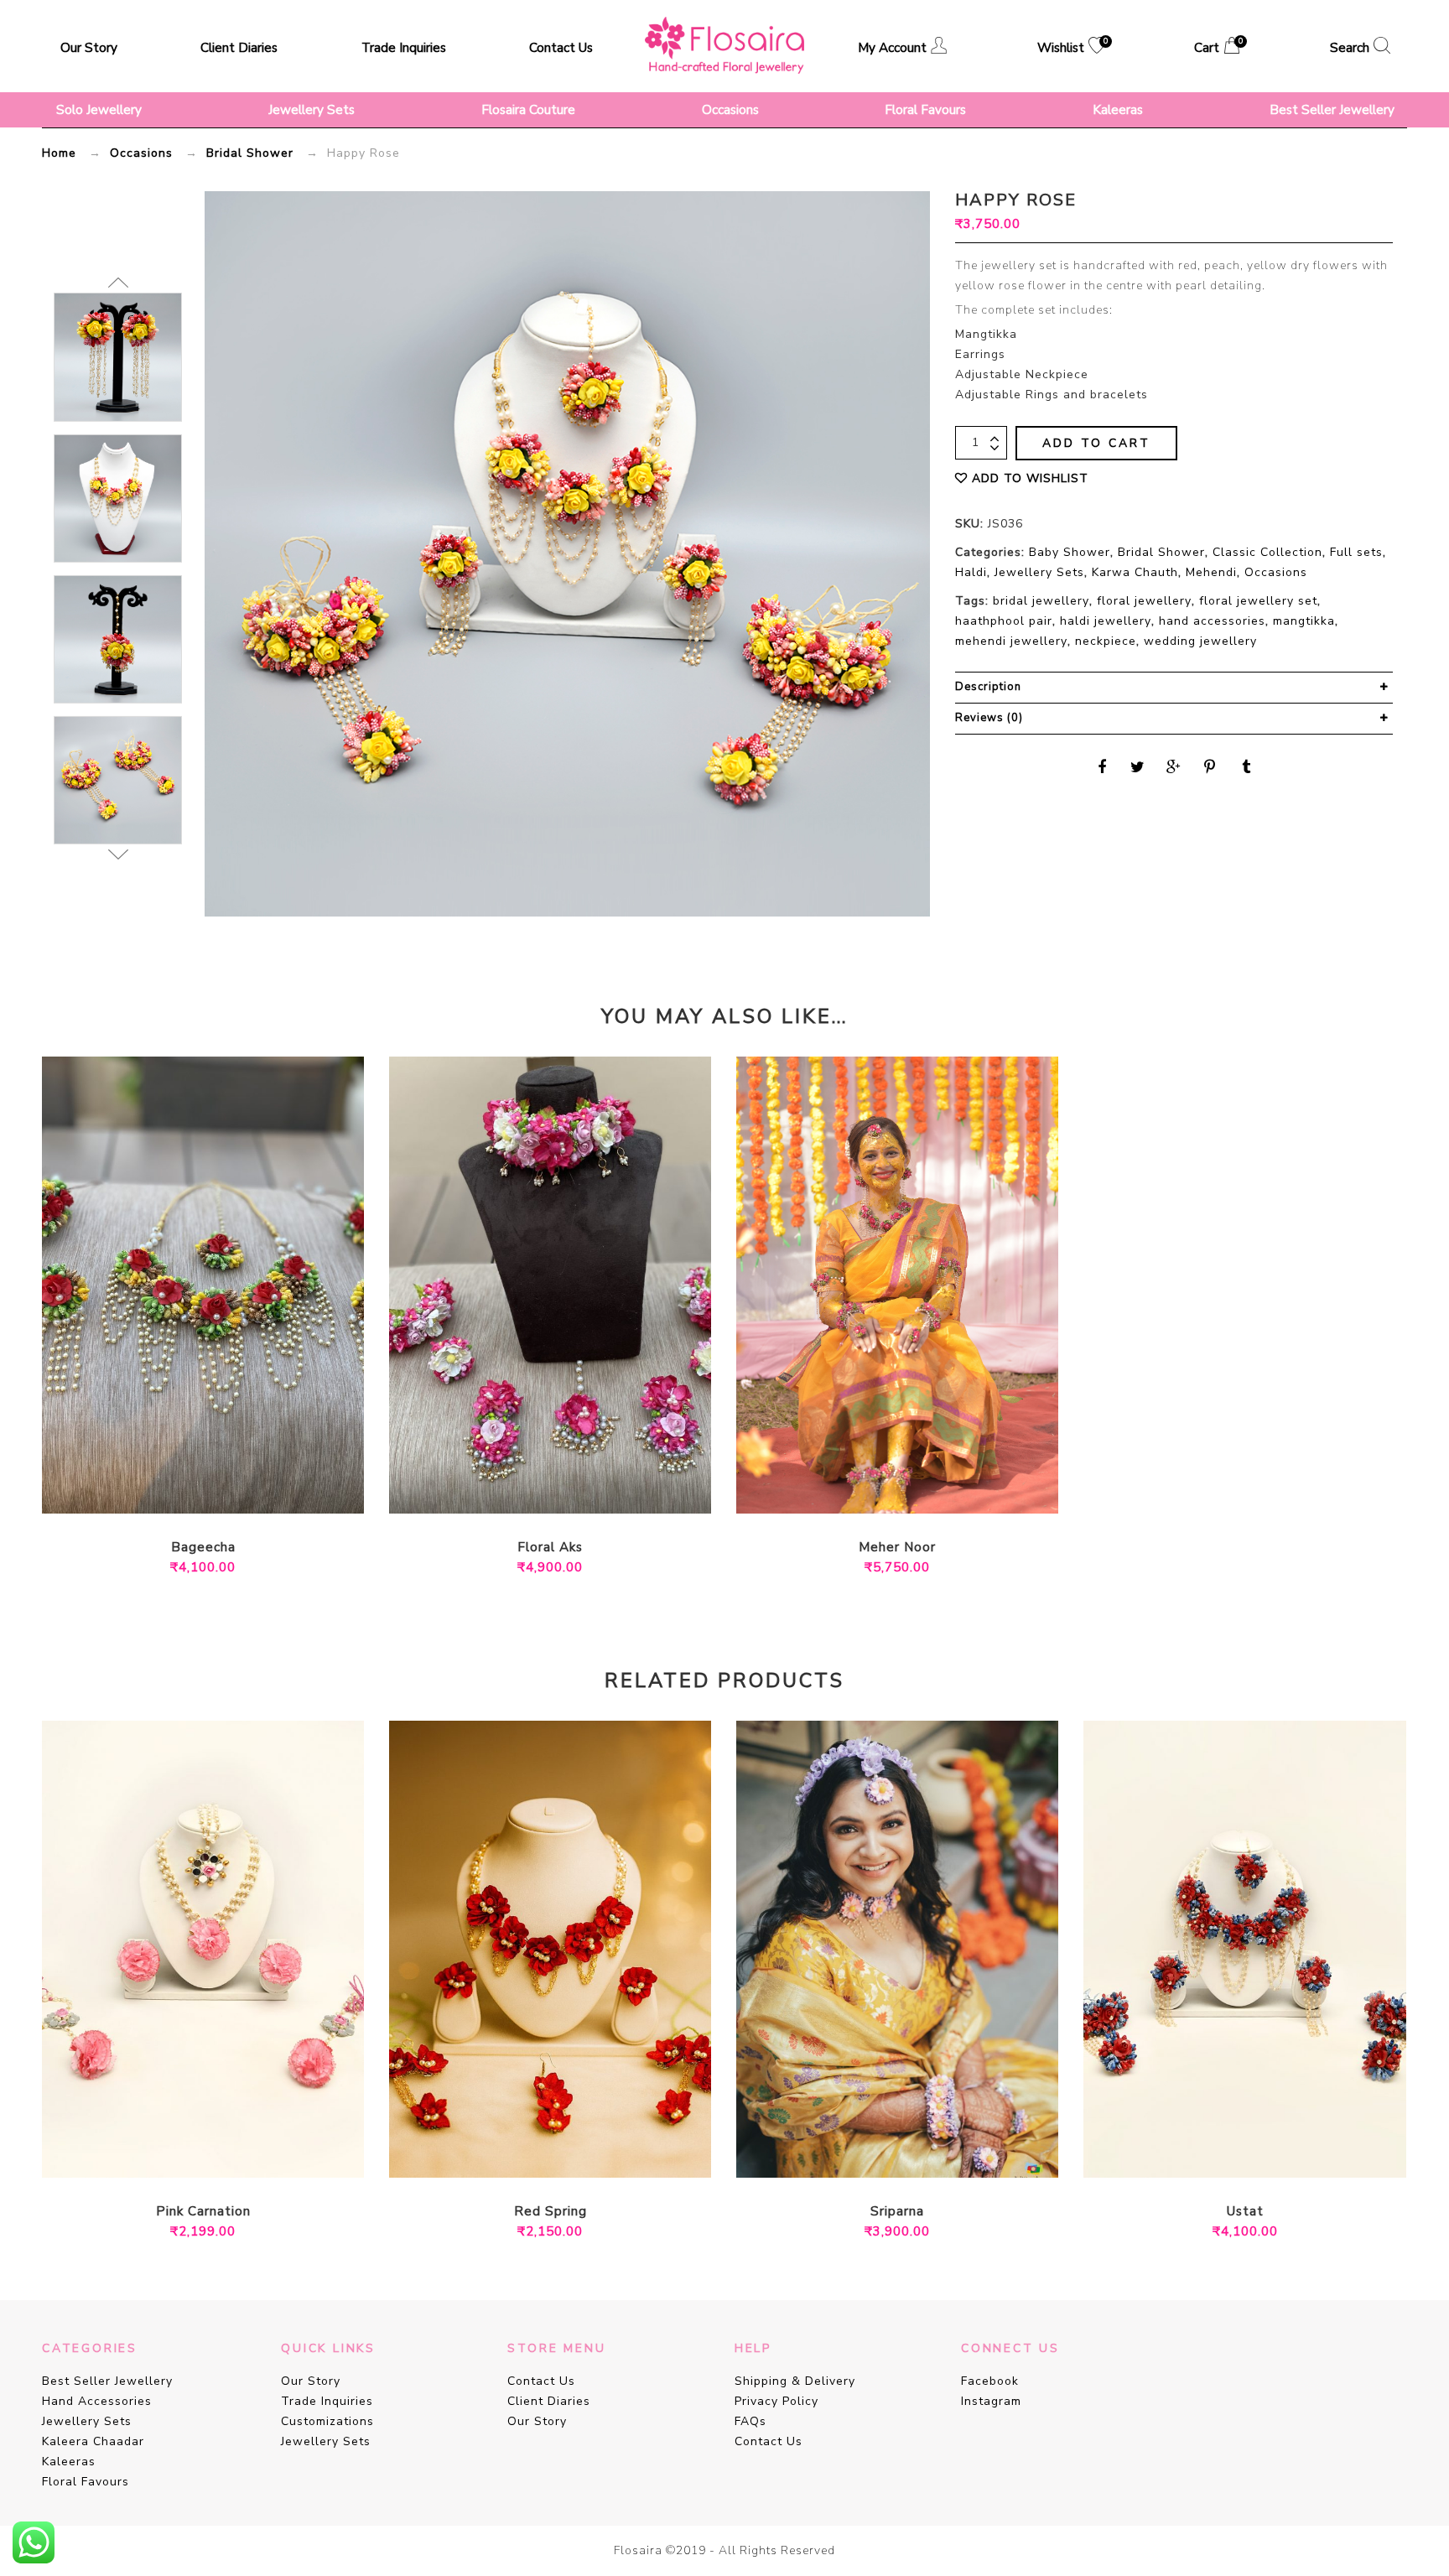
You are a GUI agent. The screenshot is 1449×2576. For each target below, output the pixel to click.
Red (203, 1491)
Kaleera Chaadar (93, 2441)
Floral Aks (550, 1548)
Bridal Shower (250, 153)
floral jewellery (1144, 601)
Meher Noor (897, 1548)
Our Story (89, 47)
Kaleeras (1118, 109)
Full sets (1356, 552)
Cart (1217, 47)
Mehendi (1211, 572)
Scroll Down (118, 854)
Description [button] (988, 687)
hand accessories (1212, 621)
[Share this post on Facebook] (1102, 767)
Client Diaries (239, 47)
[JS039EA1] (118, 357)
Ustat (1245, 2212)
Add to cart (1096, 443)
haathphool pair (1004, 621)
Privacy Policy (776, 2401)
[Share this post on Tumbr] (1246, 767)
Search (1350, 47)
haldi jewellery (1106, 621)
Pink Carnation (203, 2212)
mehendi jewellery (1011, 641)
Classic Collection (1267, 552)
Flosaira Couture (528, 109)
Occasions (730, 109)
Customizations (327, 2421)
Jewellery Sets (312, 109)
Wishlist (1071, 47)
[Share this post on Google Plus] (1174, 767)
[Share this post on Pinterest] (1210, 767)
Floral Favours (925, 109)
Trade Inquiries (404, 47)
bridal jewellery (1041, 601)
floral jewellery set (1258, 601)
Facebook (990, 2381)
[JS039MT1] (118, 639)
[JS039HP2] (118, 780)
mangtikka (1304, 621)
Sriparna (897, 2212)
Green (178, 1491)
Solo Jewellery (99, 109)
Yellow (228, 1491)
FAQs (750, 2421)
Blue (1233, 2155)
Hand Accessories (97, 2401)
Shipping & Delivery (795, 2381)
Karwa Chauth (1135, 572)
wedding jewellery (1200, 641)
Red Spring (551, 2212)
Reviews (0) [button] (989, 718)
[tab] (1174, 688)
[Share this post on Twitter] (1138, 767)
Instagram (991, 2401)
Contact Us (561, 47)
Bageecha (203, 1548)
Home (59, 153)
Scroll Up (118, 283)
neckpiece (1106, 641)
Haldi (971, 572)
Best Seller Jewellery (1332, 109)
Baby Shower (1070, 552)
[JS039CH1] (118, 498)
